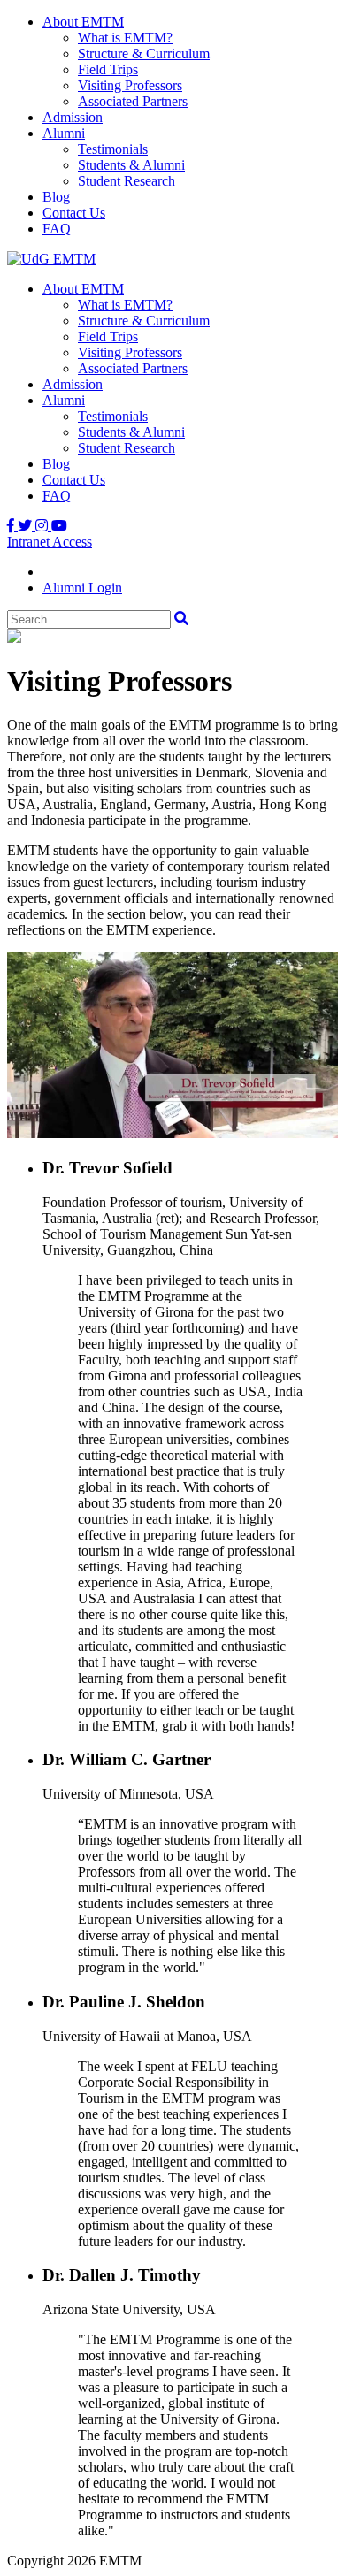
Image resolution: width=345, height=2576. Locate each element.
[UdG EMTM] (51, 259)
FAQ (57, 229)
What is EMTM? (125, 38)
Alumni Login (82, 588)
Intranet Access (50, 542)
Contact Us (74, 213)
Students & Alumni (131, 165)
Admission (73, 117)
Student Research (126, 181)
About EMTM (83, 22)
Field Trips (108, 69)
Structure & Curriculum (144, 54)
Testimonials (113, 149)
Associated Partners (133, 101)
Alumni (64, 133)
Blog (56, 197)
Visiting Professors (130, 85)
